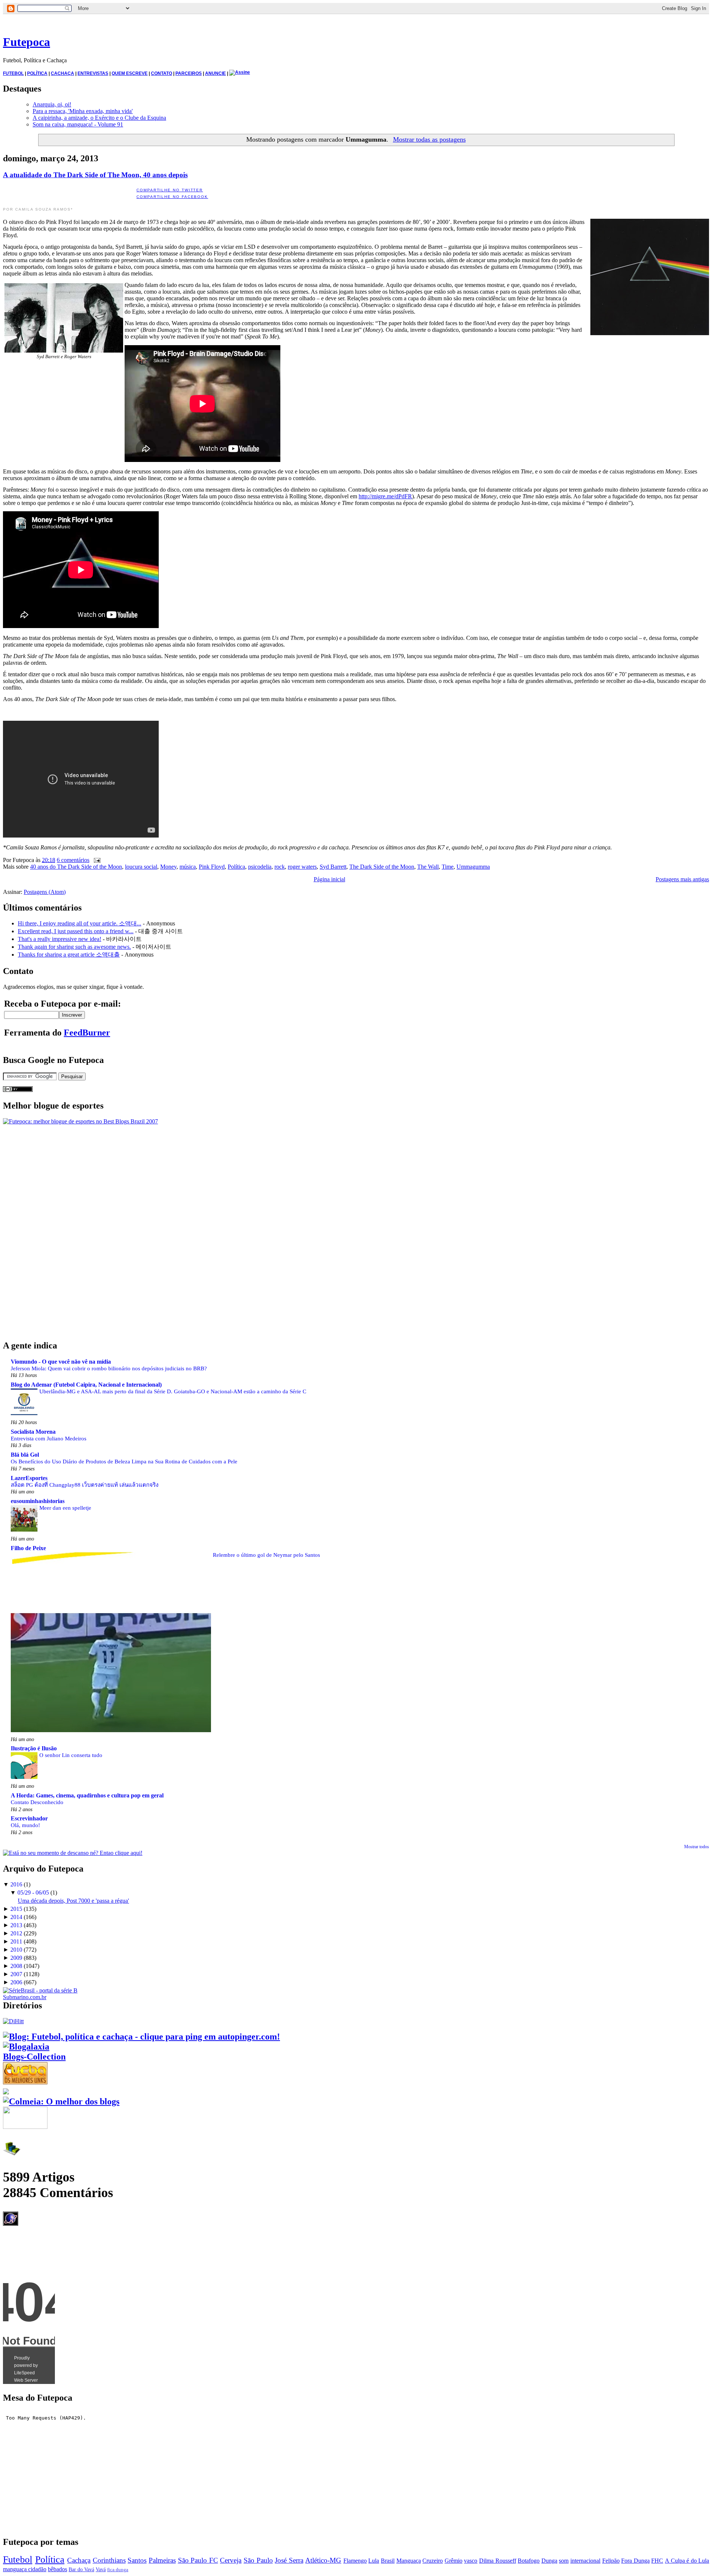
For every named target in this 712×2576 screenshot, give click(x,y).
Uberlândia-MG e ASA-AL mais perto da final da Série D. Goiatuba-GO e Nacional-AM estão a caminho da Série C (173, 1391)
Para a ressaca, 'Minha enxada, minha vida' (83, 111)
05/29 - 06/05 (33, 1893)
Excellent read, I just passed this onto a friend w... (76, 931)
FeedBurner (87, 1033)
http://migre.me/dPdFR (385, 496)
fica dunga (118, 2570)
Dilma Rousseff (498, 2561)
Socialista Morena (33, 1432)
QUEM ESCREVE (130, 73)
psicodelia (260, 867)
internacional (585, 2561)
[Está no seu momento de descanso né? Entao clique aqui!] (73, 1853)
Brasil (388, 2561)
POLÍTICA (37, 73)
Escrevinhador (29, 1818)
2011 (16, 1941)
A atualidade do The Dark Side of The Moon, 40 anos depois (95, 175)
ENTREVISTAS (93, 73)
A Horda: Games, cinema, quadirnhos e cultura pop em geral (87, 1795)
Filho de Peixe (28, 1548)
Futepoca (27, 42)
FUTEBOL (13, 73)
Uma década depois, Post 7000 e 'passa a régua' (73, 1901)
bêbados (57, 2569)
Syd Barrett (333, 867)
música (188, 867)
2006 (16, 1982)
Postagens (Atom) (45, 892)
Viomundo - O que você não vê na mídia (61, 1362)
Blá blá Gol (25, 1455)
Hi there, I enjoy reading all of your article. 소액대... (80, 923)
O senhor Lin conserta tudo (71, 1755)
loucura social (141, 867)
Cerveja (231, 2560)
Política (236, 867)
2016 (16, 1884)
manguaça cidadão (25, 2569)
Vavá (101, 2569)
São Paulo (258, 2560)
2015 (16, 1909)
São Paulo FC (198, 2560)
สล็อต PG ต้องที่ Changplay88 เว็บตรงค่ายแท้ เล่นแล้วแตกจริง (85, 1485)
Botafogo (529, 2561)
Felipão (611, 2561)
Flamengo (355, 2561)
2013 (16, 1925)
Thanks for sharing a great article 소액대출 (69, 955)
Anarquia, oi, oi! (52, 104)
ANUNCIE (215, 73)
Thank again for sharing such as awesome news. (74, 947)
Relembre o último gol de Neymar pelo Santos (266, 1555)
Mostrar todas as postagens (429, 139)
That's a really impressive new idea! (60, 939)
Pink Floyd (212, 867)
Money (168, 867)
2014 (16, 1917)
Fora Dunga (635, 2561)
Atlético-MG (323, 2560)
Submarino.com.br (25, 1997)
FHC (657, 2561)
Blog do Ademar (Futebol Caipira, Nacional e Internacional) (86, 1385)
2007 (16, 1974)
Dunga (549, 2561)
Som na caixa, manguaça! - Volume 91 (78, 124)
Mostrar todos (697, 1847)
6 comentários (73, 860)
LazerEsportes (29, 1478)
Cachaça (79, 2560)
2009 (16, 1958)
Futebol (18, 2560)
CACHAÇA (62, 73)
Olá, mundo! (25, 1825)
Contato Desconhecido (37, 1802)
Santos (137, 2560)
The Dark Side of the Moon (382, 867)
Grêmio (454, 2561)
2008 (16, 1966)
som (564, 2561)
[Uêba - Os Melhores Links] (25, 2081)
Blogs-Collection (34, 2057)
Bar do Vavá (81, 2569)
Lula (374, 2561)
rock (280, 867)
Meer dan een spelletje (65, 1508)
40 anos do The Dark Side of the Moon (76, 867)
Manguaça (409, 2561)
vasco (471, 2561)
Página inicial (329, 879)
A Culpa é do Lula (687, 2561)
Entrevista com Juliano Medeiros (49, 1438)
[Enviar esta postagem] (96, 860)
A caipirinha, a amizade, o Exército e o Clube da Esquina (99, 118)
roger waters (302, 867)
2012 (16, 1933)
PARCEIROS (189, 73)
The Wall (428, 867)
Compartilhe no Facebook (172, 197)
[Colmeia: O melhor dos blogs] (61, 2101)
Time (448, 867)
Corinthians (109, 2560)
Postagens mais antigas (682, 879)
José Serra (289, 2560)
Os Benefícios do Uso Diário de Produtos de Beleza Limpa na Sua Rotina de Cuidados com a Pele (124, 1461)
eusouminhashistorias (38, 1501)
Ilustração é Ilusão (34, 1748)
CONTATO (161, 73)
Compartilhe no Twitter (170, 190)
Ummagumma (473, 867)
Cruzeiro (433, 2561)
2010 (16, 1950)
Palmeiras (162, 2560)
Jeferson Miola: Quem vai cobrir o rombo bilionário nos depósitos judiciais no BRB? (109, 1368)
